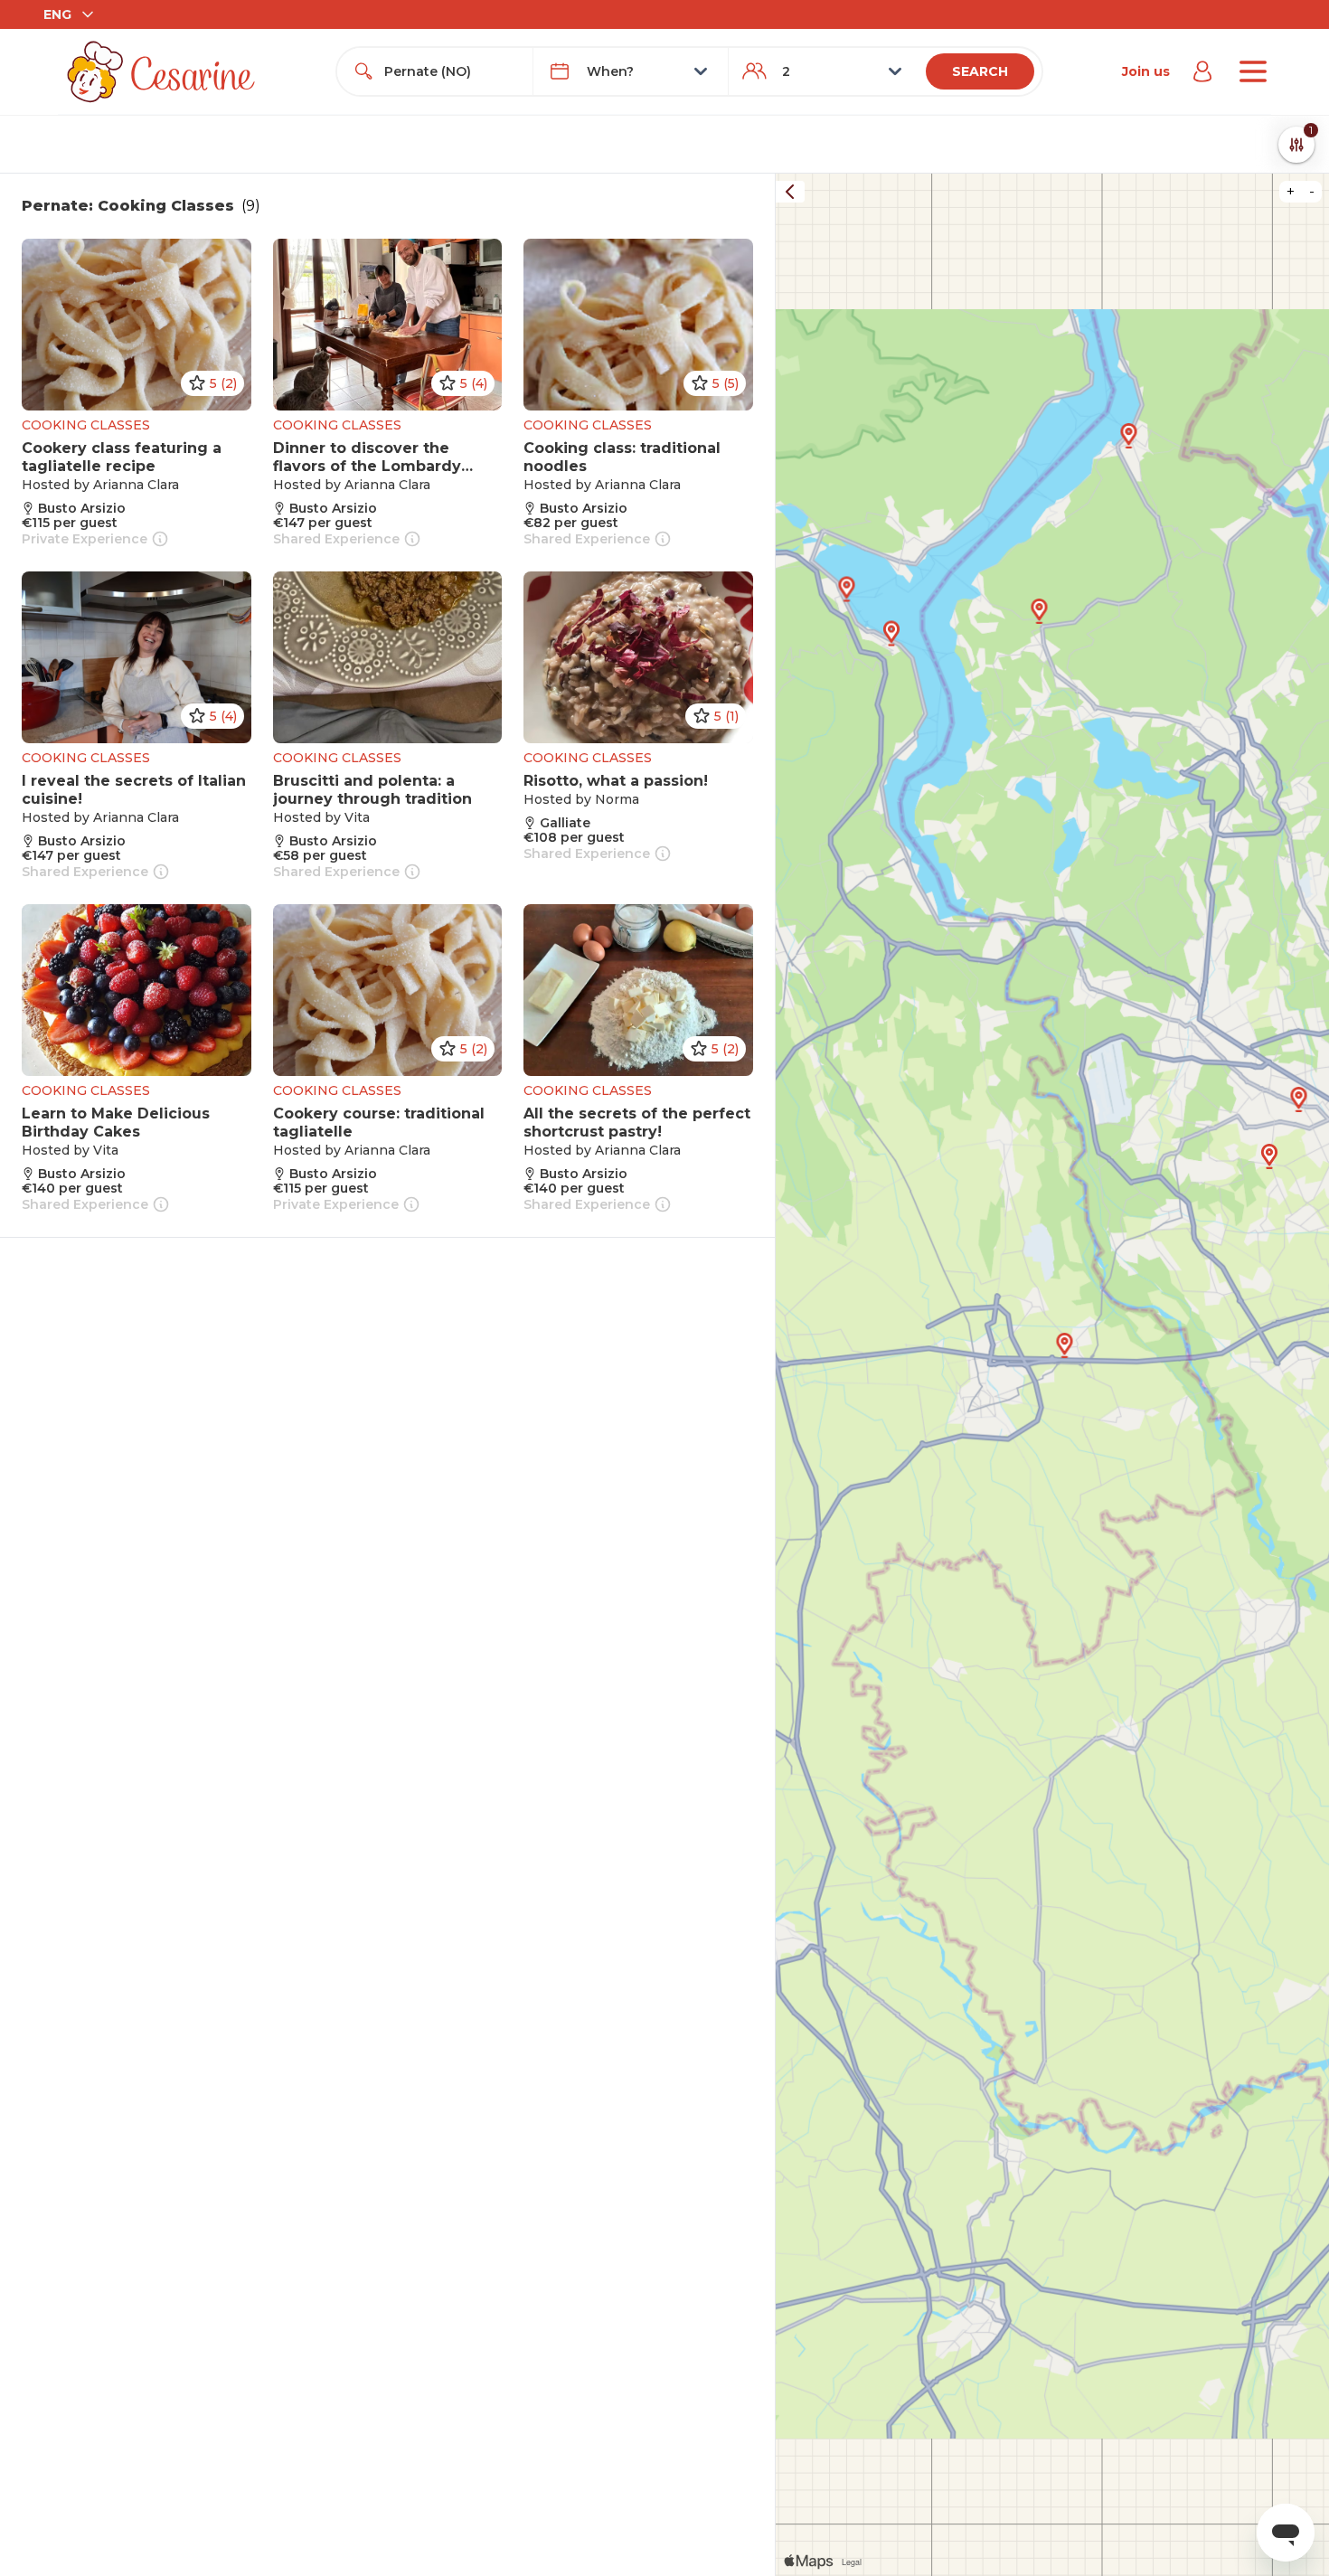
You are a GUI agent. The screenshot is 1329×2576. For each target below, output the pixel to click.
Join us (1146, 71)
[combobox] (451, 71)
